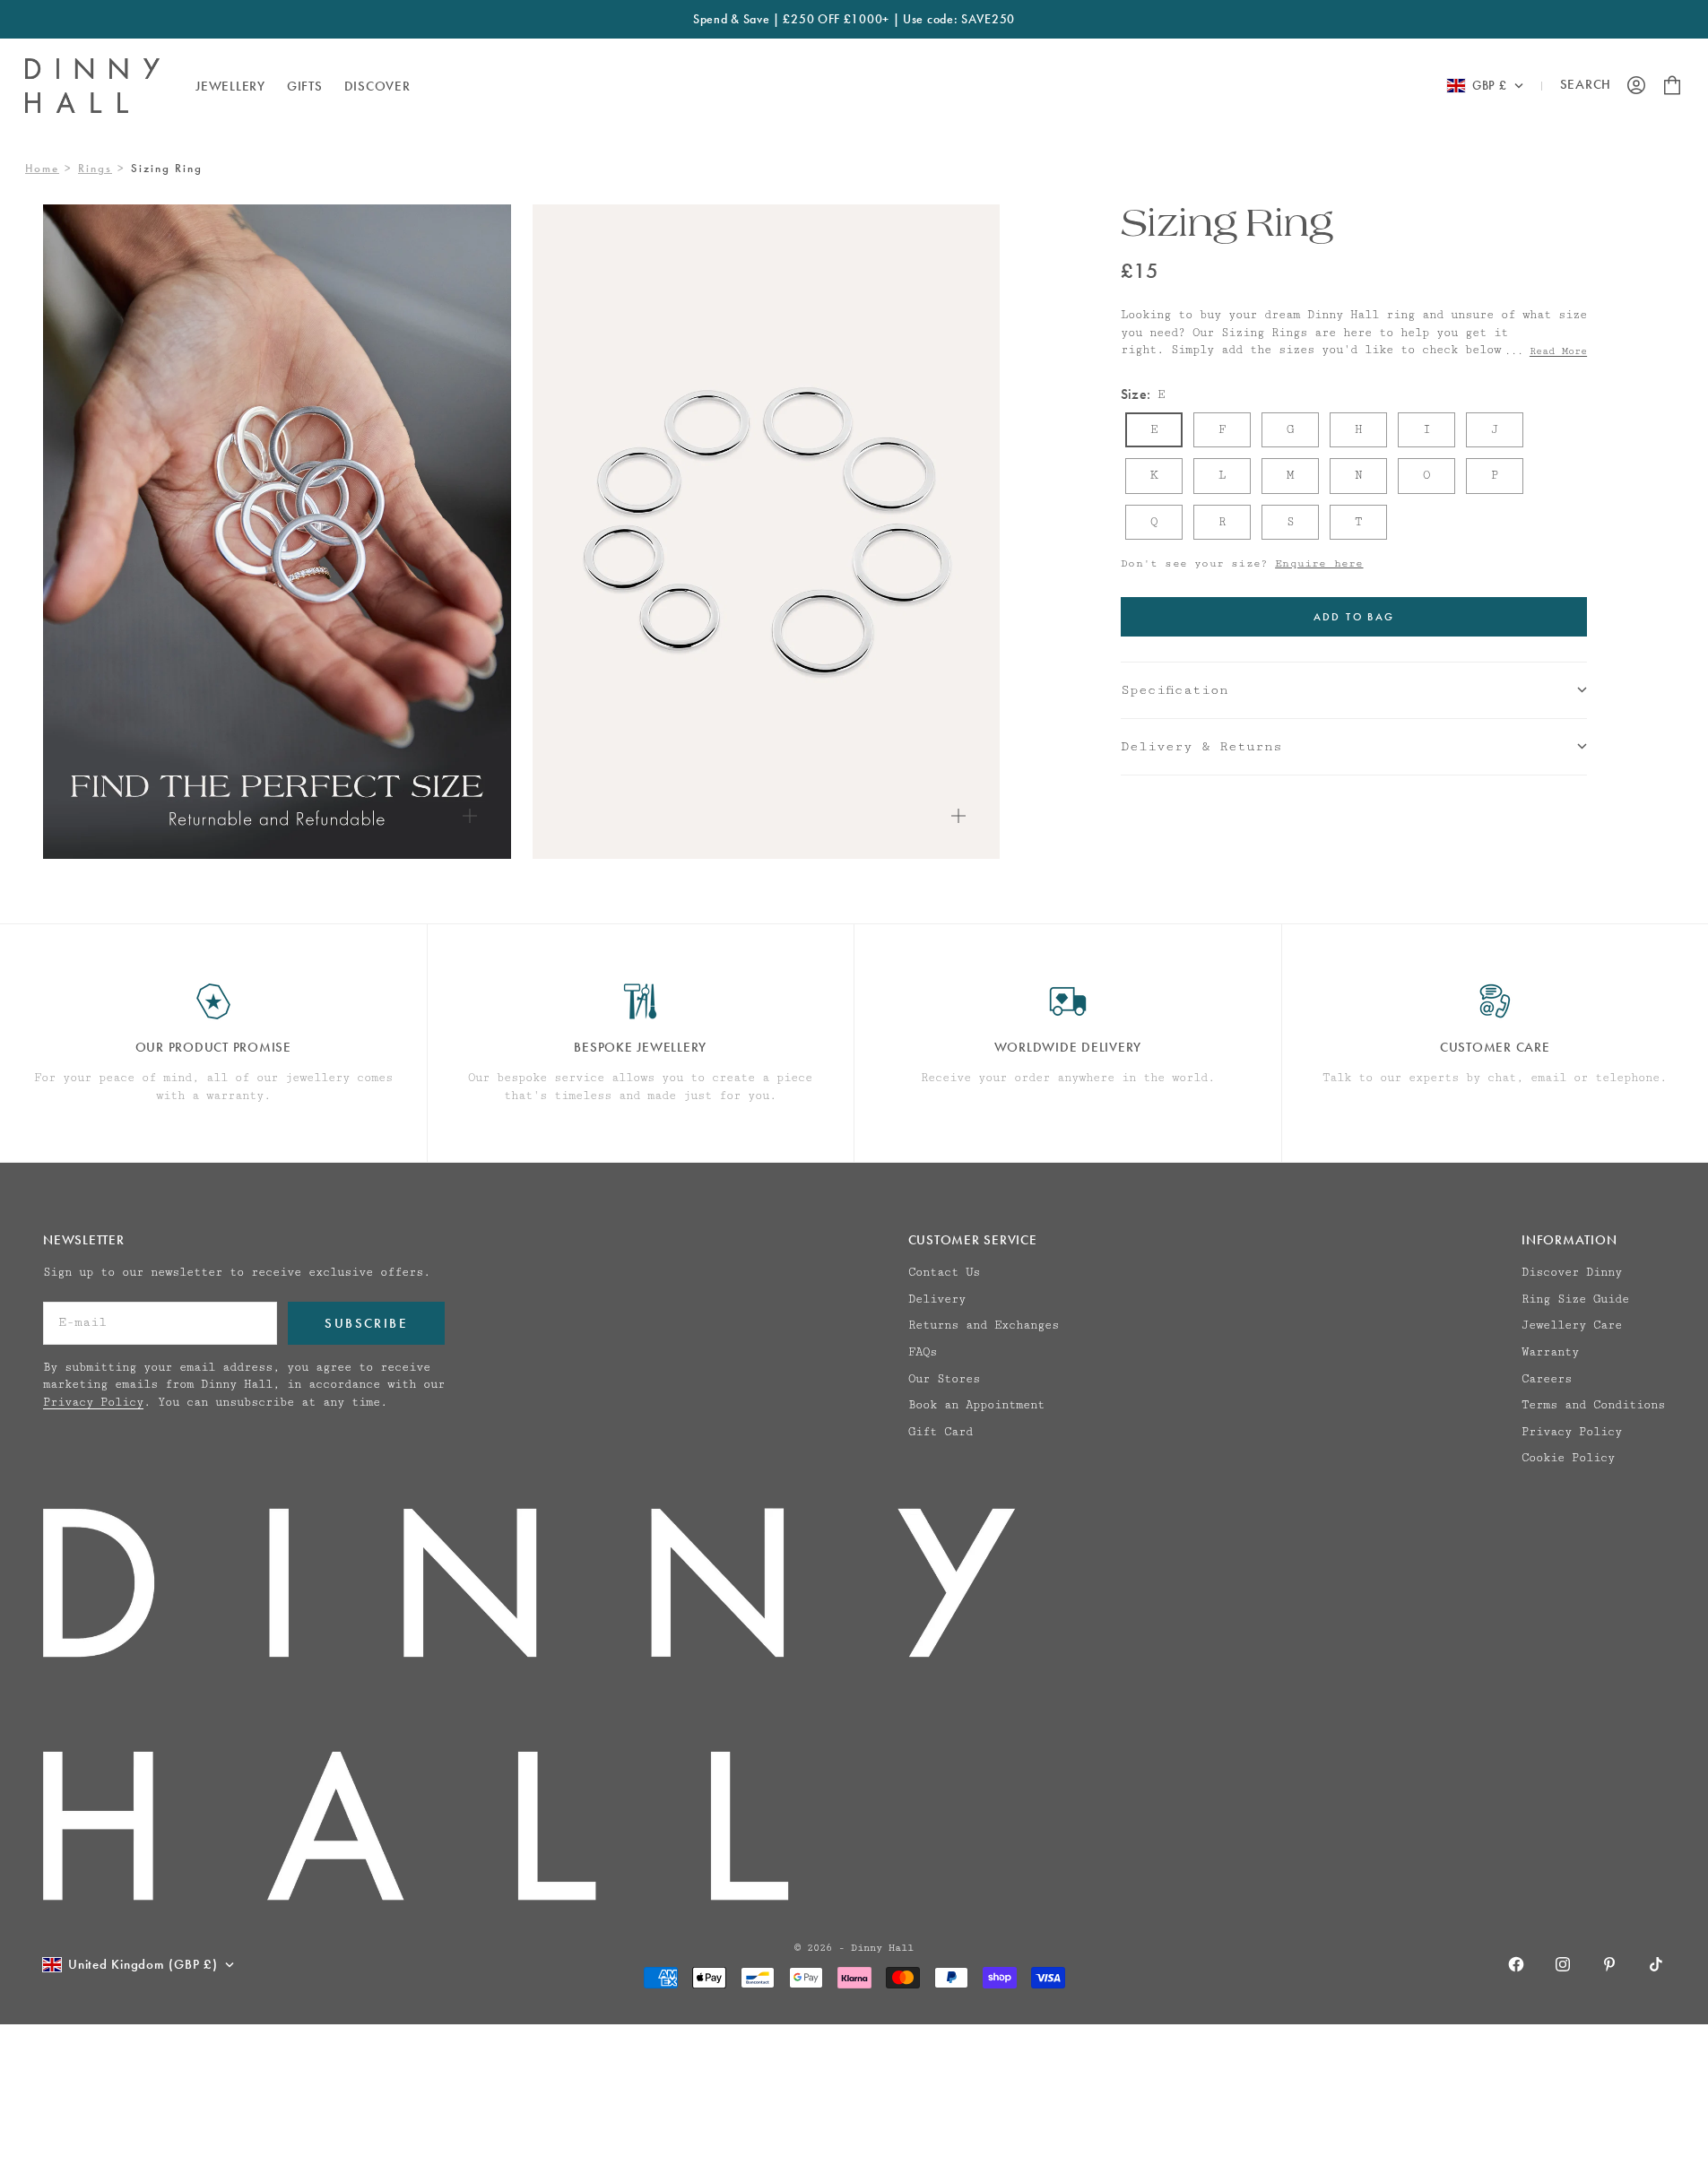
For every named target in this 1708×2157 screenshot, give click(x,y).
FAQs (923, 1352)
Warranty (1550, 1352)
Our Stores (944, 1379)
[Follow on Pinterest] (1609, 1964)
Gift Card (941, 1432)
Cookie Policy (1568, 1458)
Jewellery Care (1572, 1325)
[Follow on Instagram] (1563, 1964)
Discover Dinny (1572, 1272)
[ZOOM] (470, 816)
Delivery (937, 1299)
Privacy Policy (93, 1402)
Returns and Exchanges (984, 1325)
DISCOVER (377, 85)
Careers (1547, 1379)
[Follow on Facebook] (1516, 1964)
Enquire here (1319, 563)
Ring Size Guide (1575, 1299)
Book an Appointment (976, 1405)
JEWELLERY (230, 85)
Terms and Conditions (1593, 1405)
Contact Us (944, 1272)
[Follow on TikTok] (1656, 1964)
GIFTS (305, 85)
